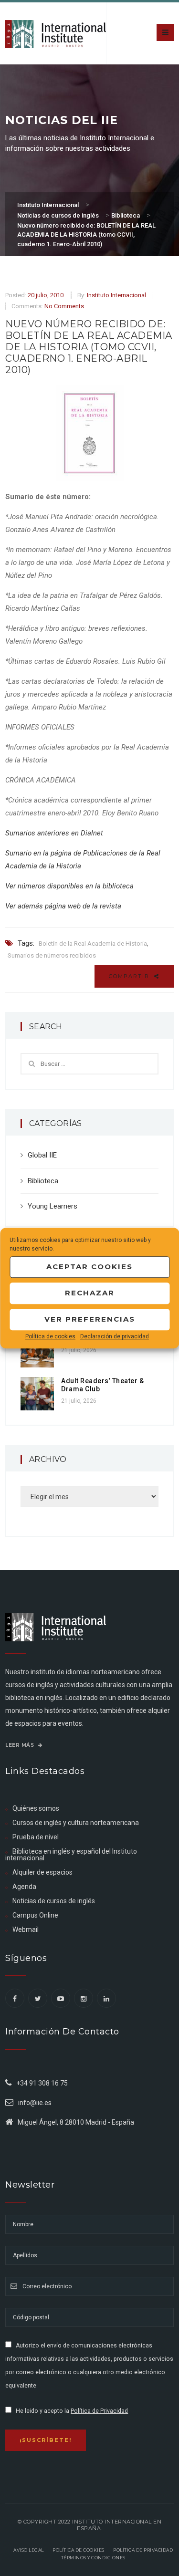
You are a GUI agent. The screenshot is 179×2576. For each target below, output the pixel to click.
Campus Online (35, 1915)
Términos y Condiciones (93, 2558)
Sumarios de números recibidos (52, 955)
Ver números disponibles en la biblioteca (69, 886)
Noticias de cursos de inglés (54, 1901)
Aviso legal (29, 2550)
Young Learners (53, 1206)
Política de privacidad (143, 2550)
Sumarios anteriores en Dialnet (54, 833)
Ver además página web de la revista (63, 906)
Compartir (130, 976)
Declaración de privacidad (115, 1336)
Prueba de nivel (36, 1837)
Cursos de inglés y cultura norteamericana (76, 1823)
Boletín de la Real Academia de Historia (93, 944)
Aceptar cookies (89, 1267)
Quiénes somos (36, 1808)
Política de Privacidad (99, 2411)
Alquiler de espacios (42, 1872)
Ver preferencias (90, 1319)
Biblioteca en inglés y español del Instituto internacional (71, 1855)
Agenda (24, 1887)
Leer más (21, 1745)
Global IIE (42, 1155)
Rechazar (90, 1293)
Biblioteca (43, 1181)
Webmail (26, 1929)
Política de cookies (50, 1336)
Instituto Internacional (116, 295)
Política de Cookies (79, 2550)
